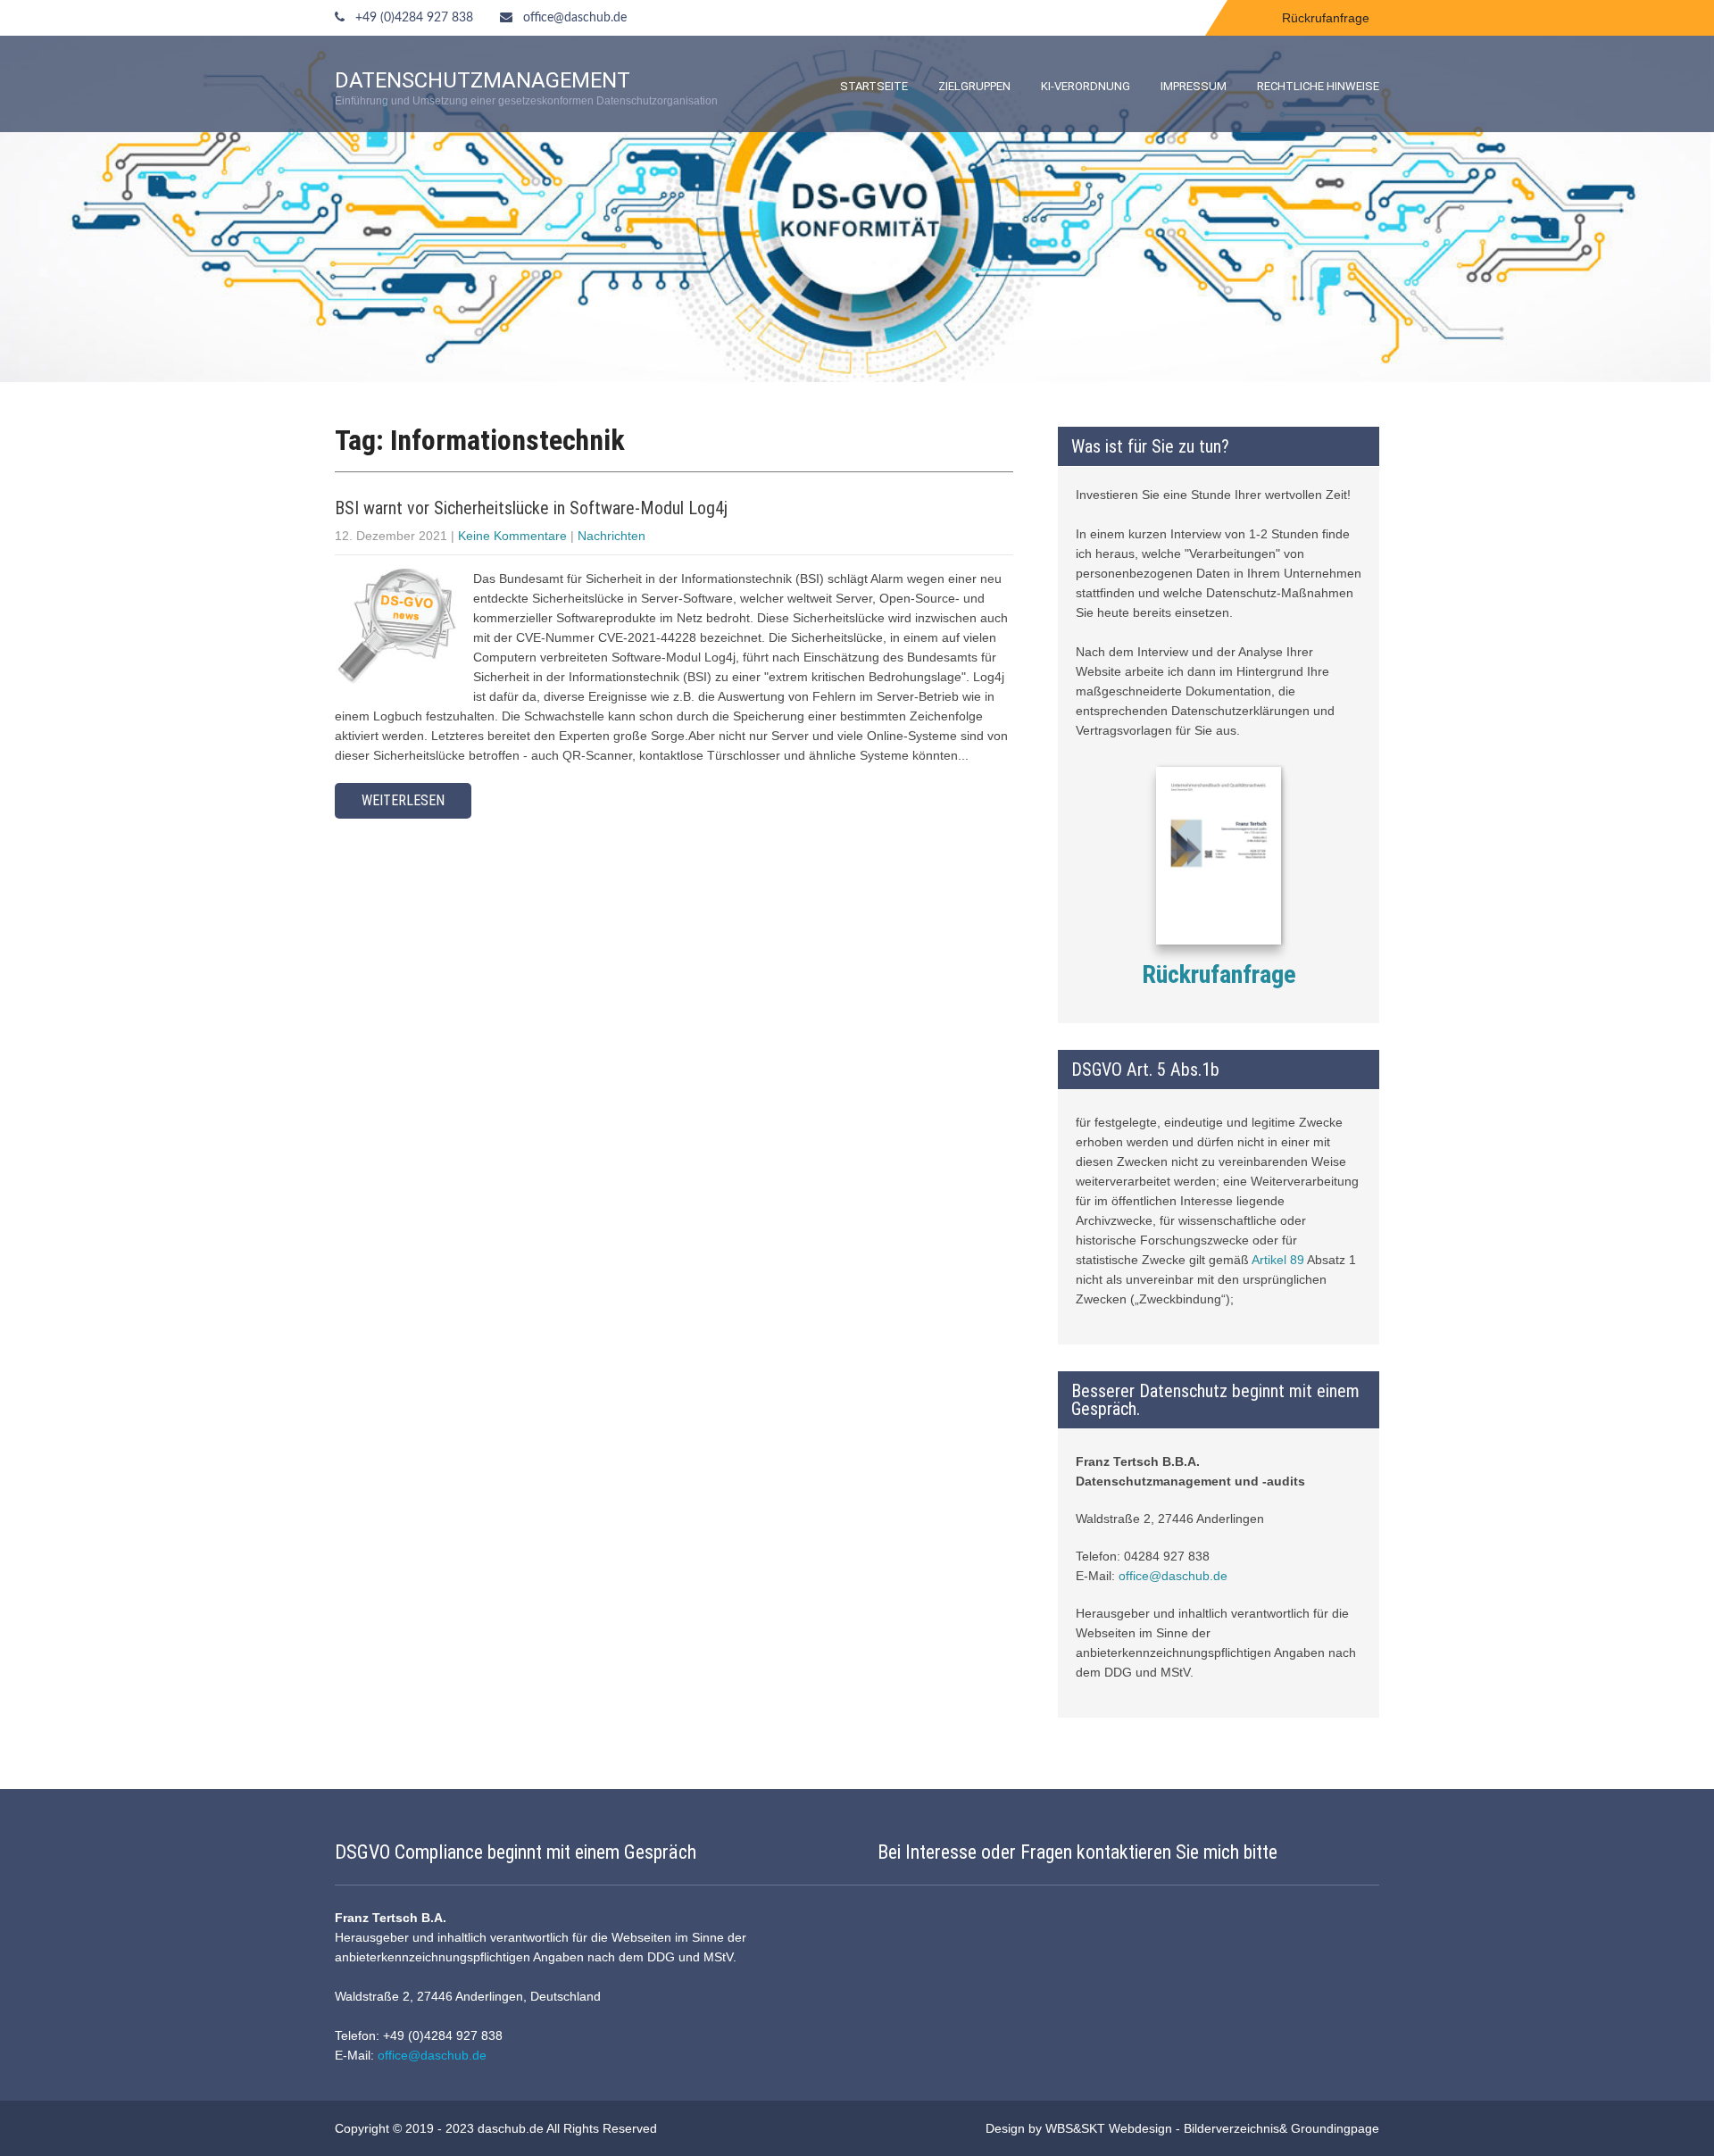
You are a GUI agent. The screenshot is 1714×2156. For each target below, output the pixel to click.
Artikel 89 (1278, 1260)
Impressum (1194, 86)
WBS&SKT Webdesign (1109, 2128)
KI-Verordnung (1086, 86)
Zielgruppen (974, 86)
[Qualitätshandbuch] (1219, 858)
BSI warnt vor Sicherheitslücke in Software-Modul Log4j (531, 508)
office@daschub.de (575, 18)
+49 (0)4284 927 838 (414, 18)
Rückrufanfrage (1326, 18)
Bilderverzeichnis (1231, 2128)
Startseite (874, 86)
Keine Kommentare (512, 536)
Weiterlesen (403, 800)
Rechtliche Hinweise (1318, 86)
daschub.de (511, 2128)
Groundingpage (1335, 2128)
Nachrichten (612, 536)
